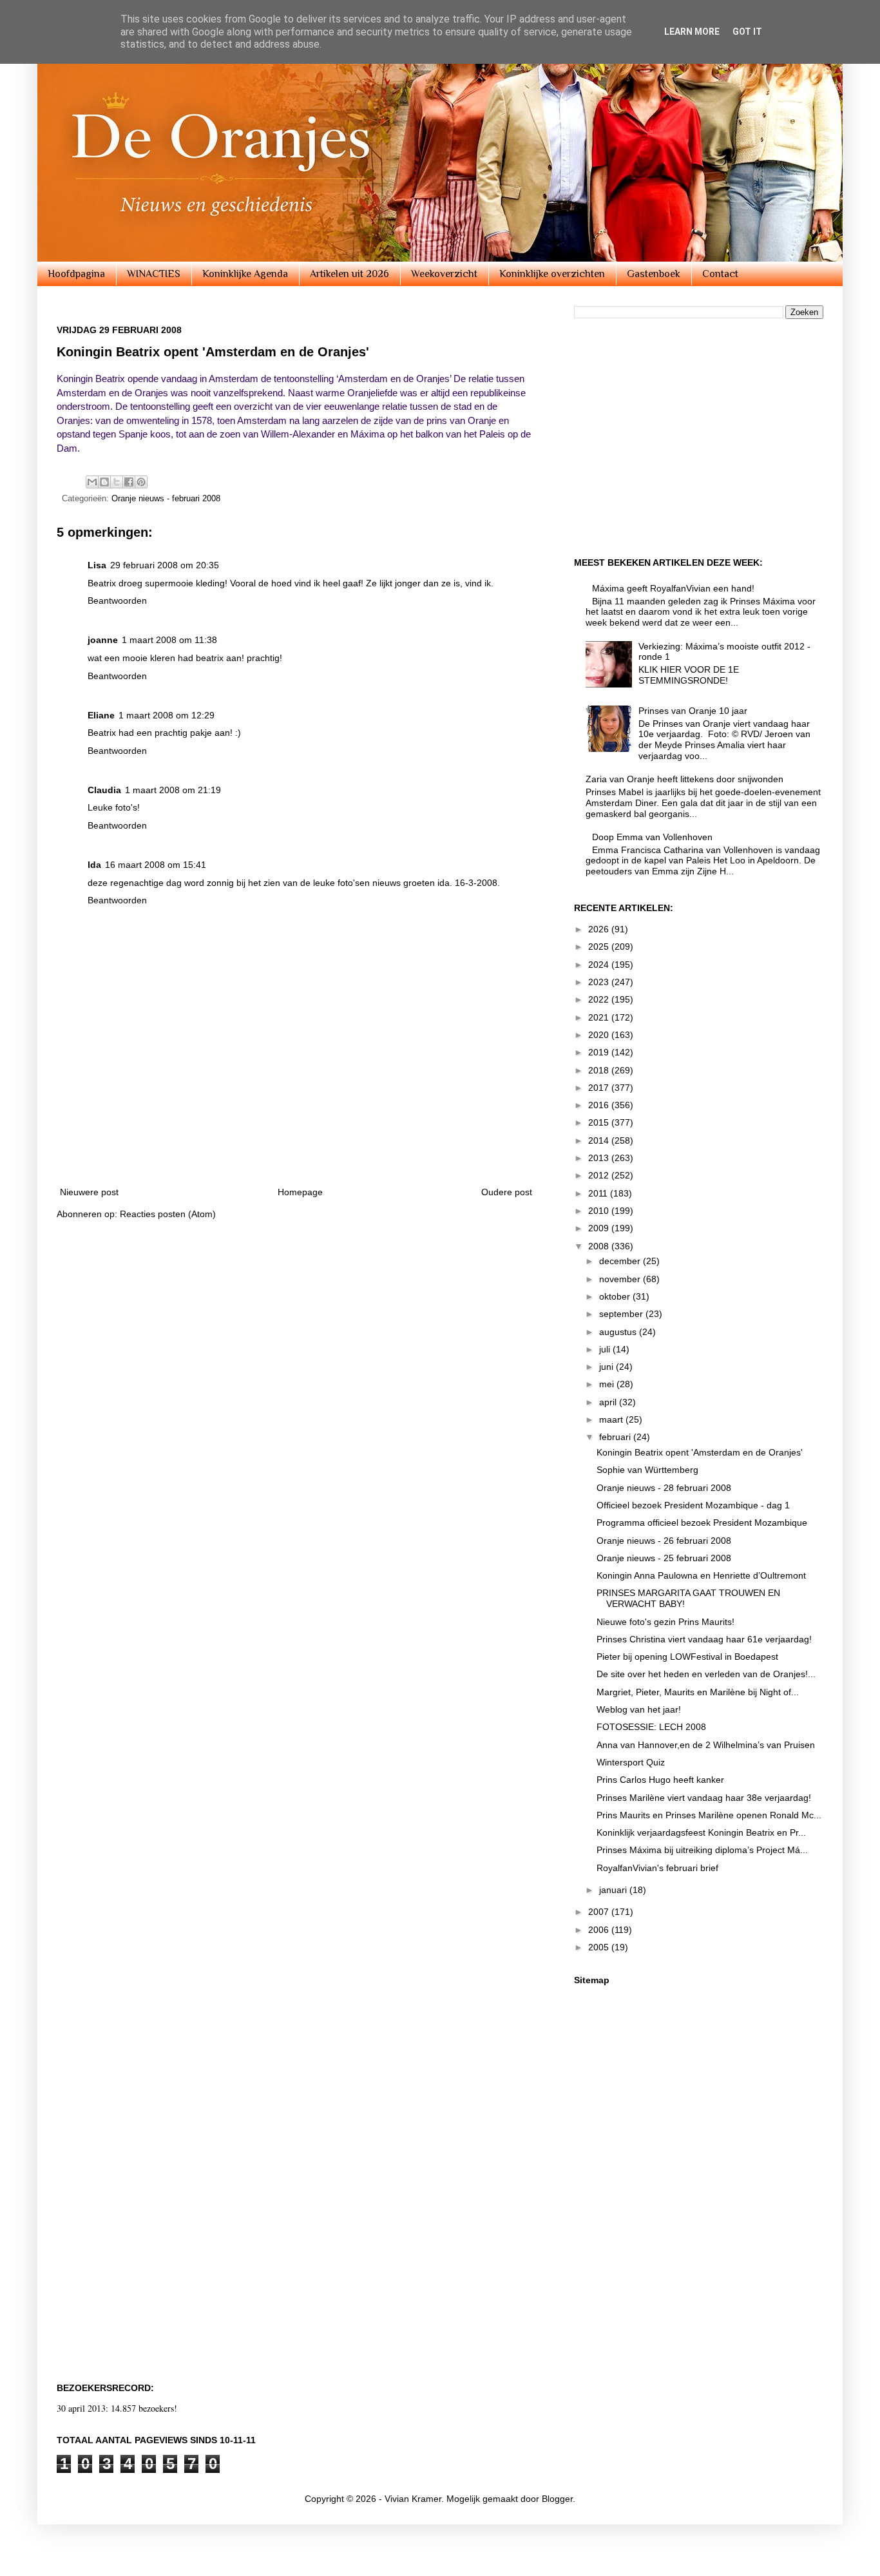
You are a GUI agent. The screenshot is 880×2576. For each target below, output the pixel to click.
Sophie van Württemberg (647, 1470)
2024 (600, 965)
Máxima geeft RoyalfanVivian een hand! (673, 588)
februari (616, 1437)
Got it (747, 32)
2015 (600, 1122)
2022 (600, 999)
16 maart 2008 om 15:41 (156, 865)
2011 (599, 1193)
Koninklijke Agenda (245, 274)
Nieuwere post (89, 1192)
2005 (600, 1947)
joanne (103, 640)
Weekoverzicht (444, 274)
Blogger (557, 2499)
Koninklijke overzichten (552, 274)
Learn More (692, 32)
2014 (600, 1140)
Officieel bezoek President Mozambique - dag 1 (693, 1505)
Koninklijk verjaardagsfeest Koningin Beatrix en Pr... (701, 1832)
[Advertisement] (296, 1139)
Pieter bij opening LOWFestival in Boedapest (687, 1657)
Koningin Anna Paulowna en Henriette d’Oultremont (701, 1575)
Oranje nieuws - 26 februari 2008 (664, 1541)
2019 (600, 1052)
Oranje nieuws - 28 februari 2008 (664, 1488)
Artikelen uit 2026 (349, 274)
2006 (600, 1930)
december (621, 1261)
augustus (619, 1332)
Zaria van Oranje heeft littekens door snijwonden (684, 779)
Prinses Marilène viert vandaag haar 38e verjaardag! (704, 1798)
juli (606, 1349)
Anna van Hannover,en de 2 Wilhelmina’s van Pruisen (706, 1745)
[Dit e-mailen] (92, 482)
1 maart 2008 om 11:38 (169, 640)
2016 (600, 1105)
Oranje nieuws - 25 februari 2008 (664, 1558)
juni (607, 1367)
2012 (600, 1175)
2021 (600, 1017)
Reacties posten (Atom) (168, 1214)
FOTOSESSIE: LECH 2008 (651, 1727)
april (609, 1402)
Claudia (104, 790)
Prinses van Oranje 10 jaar (693, 711)
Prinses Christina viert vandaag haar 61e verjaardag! (704, 1639)
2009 (600, 1228)
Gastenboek (654, 274)
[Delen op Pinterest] (141, 482)
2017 (600, 1088)
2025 (600, 947)
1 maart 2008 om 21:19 (173, 790)
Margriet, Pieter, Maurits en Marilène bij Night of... (698, 1692)
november (621, 1279)
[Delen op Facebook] (129, 482)
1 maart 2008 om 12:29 (167, 715)
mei (608, 1384)
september (622, 1314)
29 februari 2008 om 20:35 (165, 565)
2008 (600, 1246)
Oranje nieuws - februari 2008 (166, 499)
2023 (600, 982)
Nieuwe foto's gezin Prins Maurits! (665, 1622)
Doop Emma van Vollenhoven (652, 837)
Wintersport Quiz (631, 1762)
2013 (600, 1158)
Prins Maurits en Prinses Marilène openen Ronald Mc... (709, 1815)
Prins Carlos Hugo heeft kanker (660, 1780)
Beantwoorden (117, 601)
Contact (720, 274)
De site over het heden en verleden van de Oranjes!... (706, 1674)
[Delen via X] (117, 482)
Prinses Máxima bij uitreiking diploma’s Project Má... (702, 1850)
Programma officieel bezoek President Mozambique (702, 1523)
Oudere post (507, 1192)
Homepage (300, 1192)
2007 (600, 1912)
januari (614, 1890)
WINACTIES (154, 274)
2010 (600, 1211)
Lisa (97, 565)
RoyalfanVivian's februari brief (657, 1868)
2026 (600, 929)
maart (612, 1419)
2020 (600, 1035)
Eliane (101, 715)
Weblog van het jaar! (639, 1709)
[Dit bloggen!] (104, 482)
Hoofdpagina (76, 274)
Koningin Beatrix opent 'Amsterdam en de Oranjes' (700, 1452)
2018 (600, 1070)
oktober (616, 1296)
